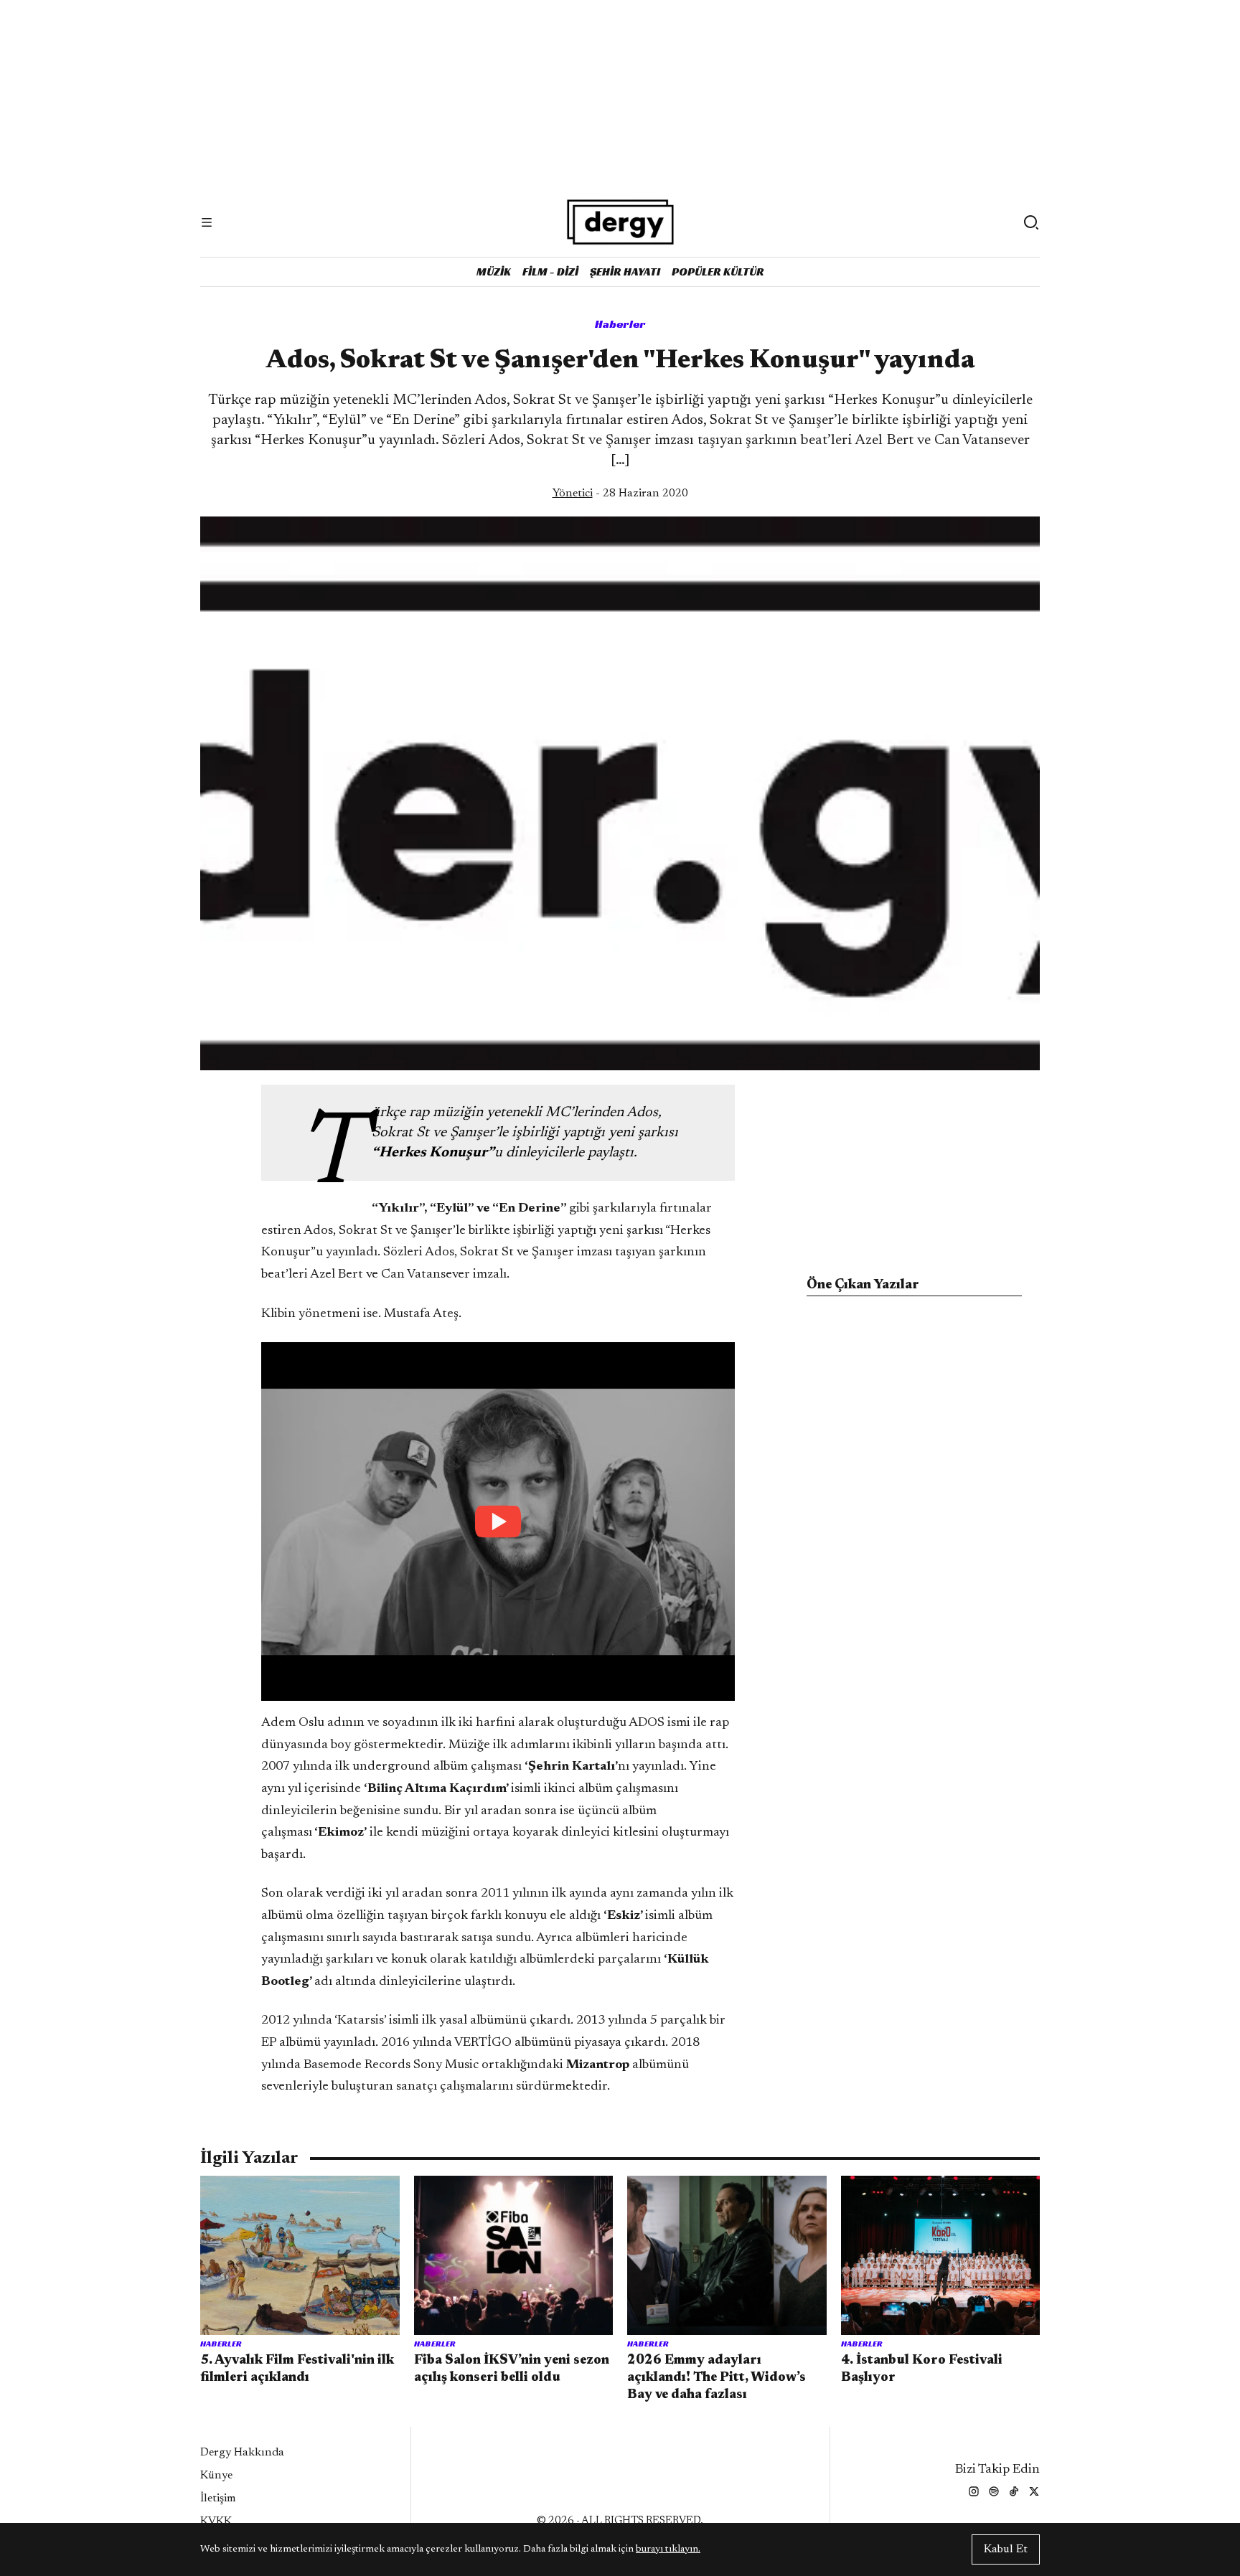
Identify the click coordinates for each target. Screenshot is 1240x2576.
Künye (216, 2476)
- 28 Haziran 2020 (620, 494)
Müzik (494, 272)
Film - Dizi (550, 272)
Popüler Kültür (718, 272)
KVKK (216, 2521)
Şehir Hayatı (625, 272)
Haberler (620, 324)
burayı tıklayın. (668, 2549)
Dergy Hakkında (242, 2453)
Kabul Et (1006, 2549)
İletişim (218, 2499)
